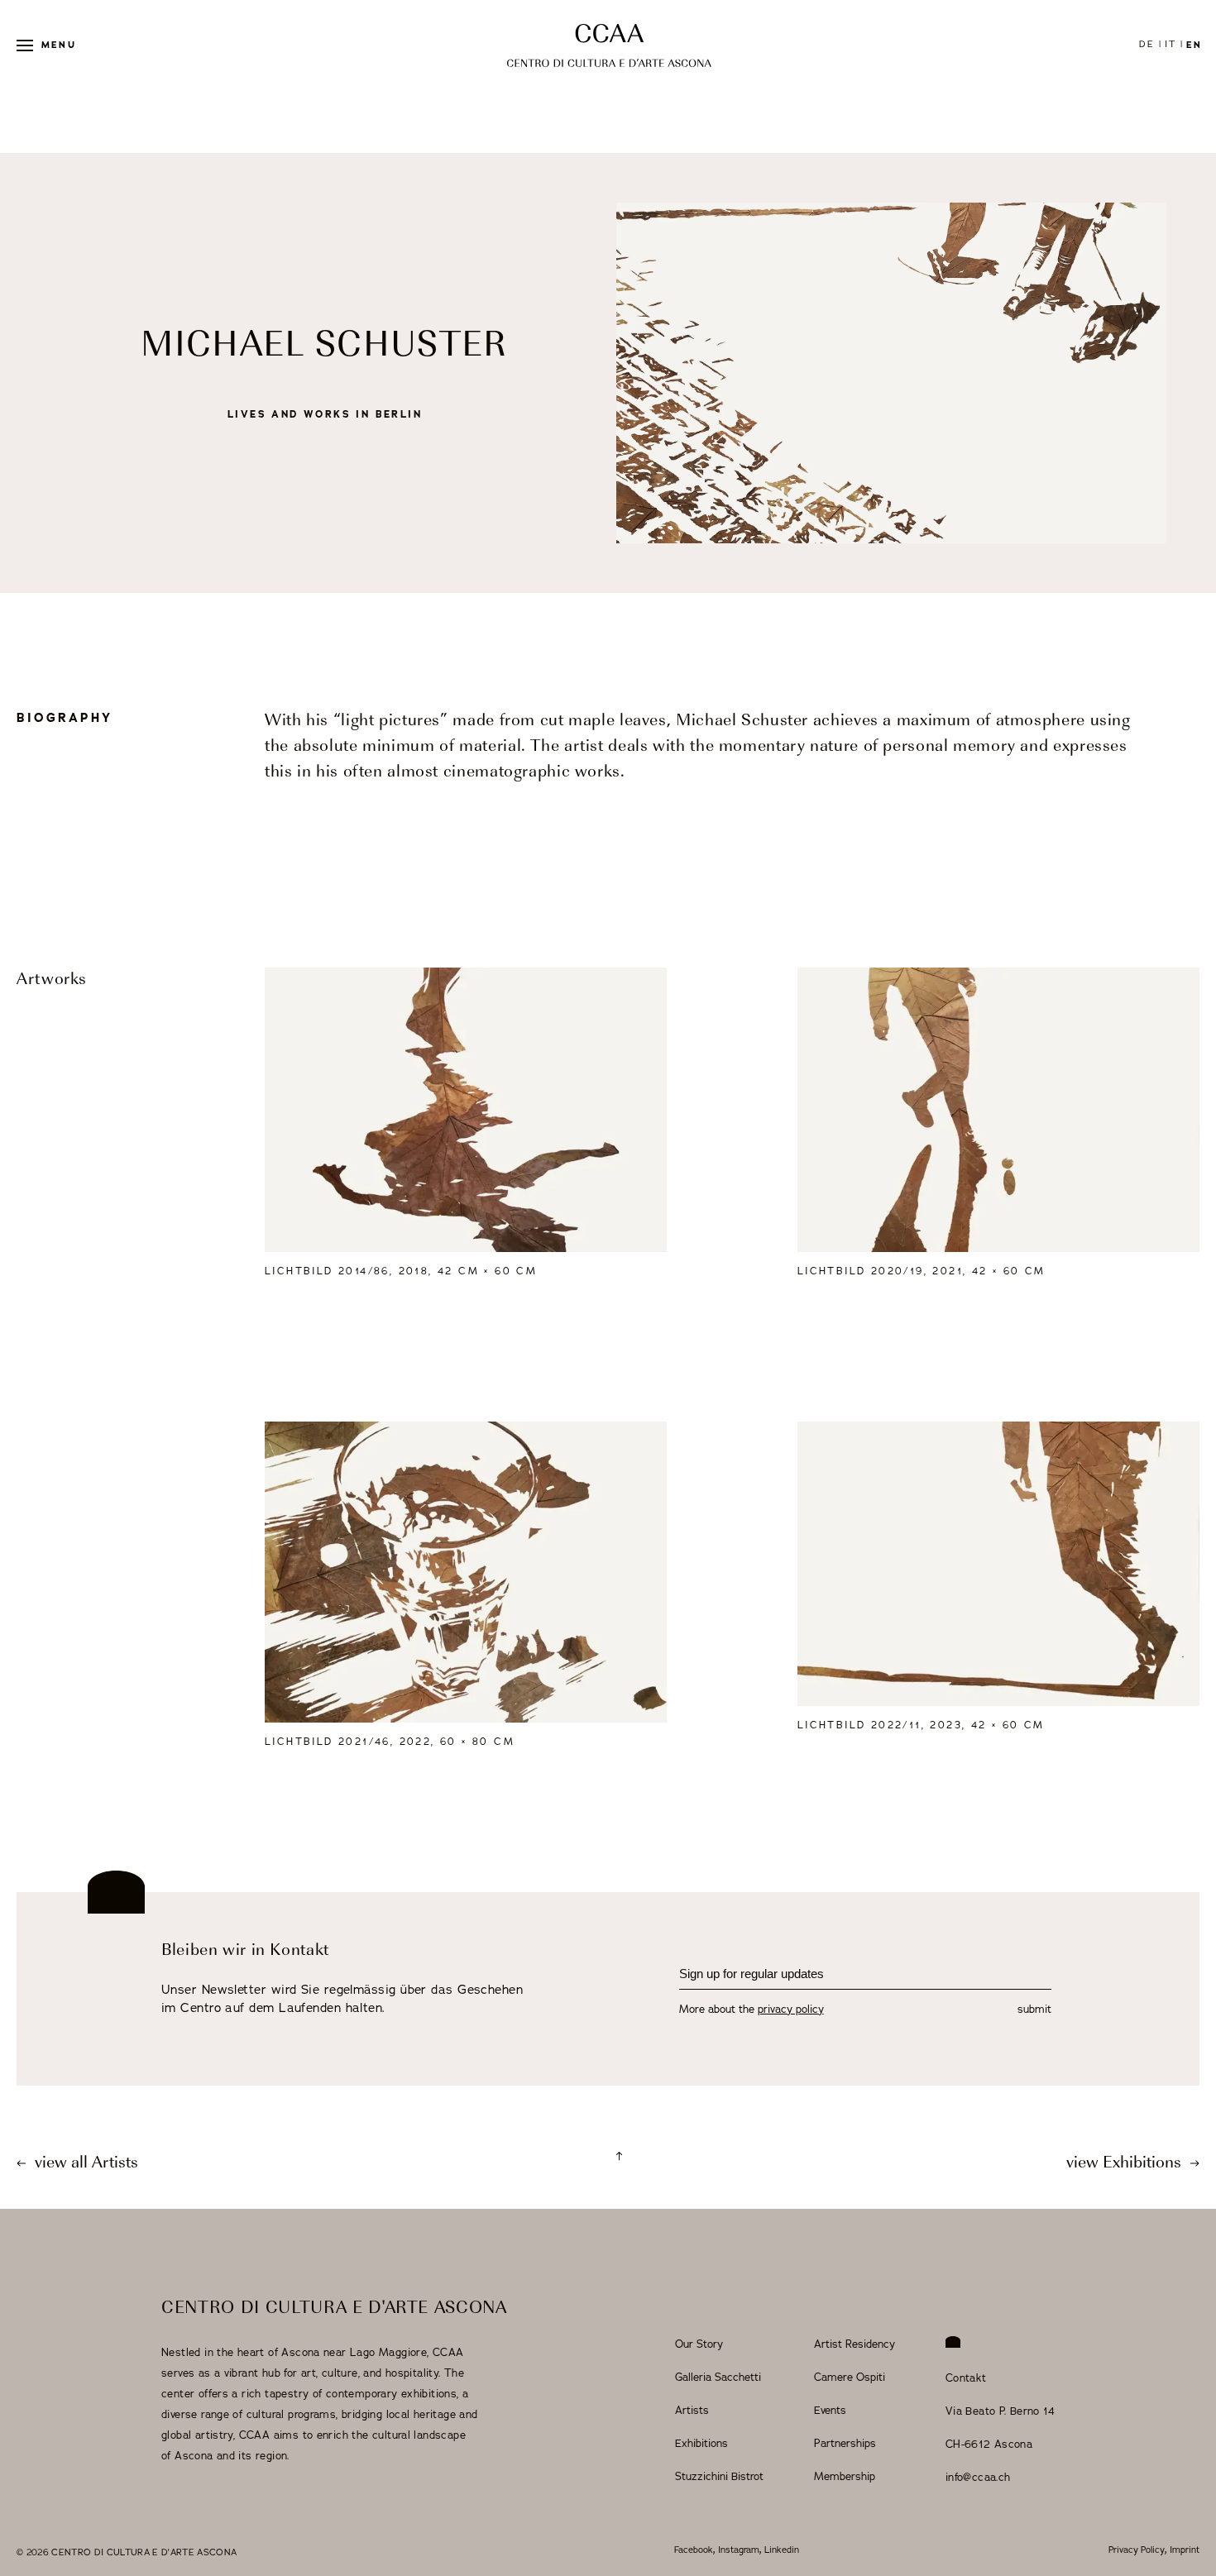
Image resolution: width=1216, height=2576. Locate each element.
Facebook (694, 2550)
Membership (845, 2477)
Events (830, 2411)
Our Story (699, 2344)
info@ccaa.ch (978, 2478)
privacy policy (791, 2010)
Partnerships (845, 2444)
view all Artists (84, 2164)
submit (1034, 2010)
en (1194, 45)
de (1147, 44)
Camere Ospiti (850, 2378)
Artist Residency (855, 2344)
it (1171, 44)
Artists (692, 2411)
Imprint (1185, 2550)
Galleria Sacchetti (718, 2378)
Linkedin (782, 2550)
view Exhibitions (1126, 2164)
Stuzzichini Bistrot (719, 2477)
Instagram (739, 2550)
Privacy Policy (1137, 2550)
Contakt (966, 2378)
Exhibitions (701, 2444)
